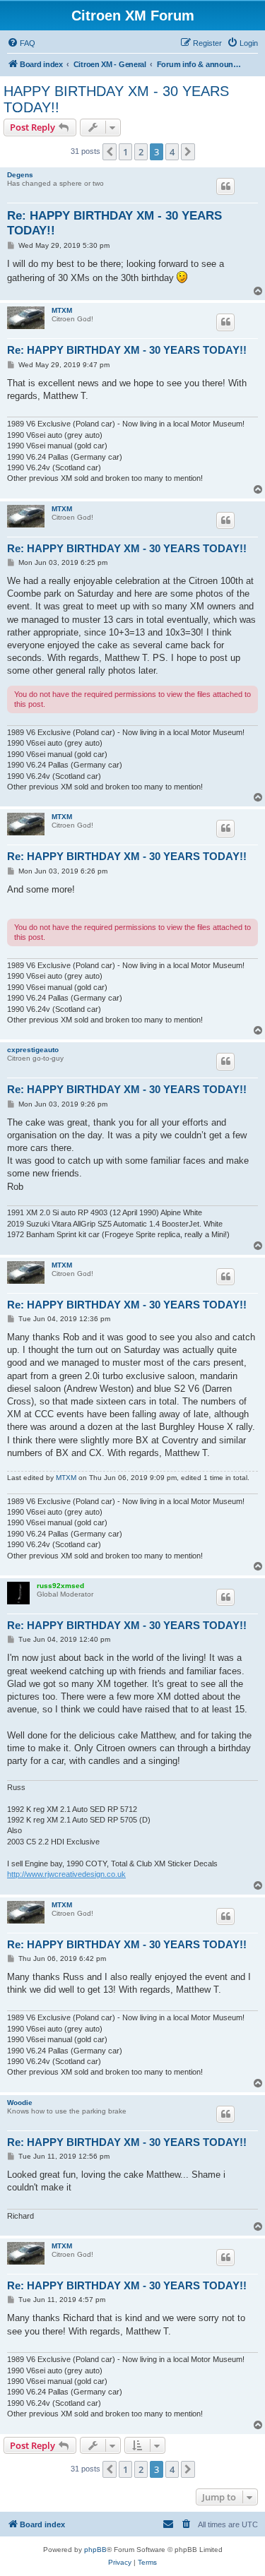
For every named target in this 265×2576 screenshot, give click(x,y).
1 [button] (125, 152)
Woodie (20, 2103)
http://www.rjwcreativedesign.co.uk (66, 1874)
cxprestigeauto (33, 1050)
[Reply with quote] (225, 186)
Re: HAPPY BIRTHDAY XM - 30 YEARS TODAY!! (114, 223)
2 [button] (141, 152)
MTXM (62, 310)
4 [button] (172, 152)
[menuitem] (21, 43)
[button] (110, 152)
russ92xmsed (60, 1586)
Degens (20, 175)
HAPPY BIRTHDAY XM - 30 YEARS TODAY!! (116, 99)
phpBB (95, 2550)
